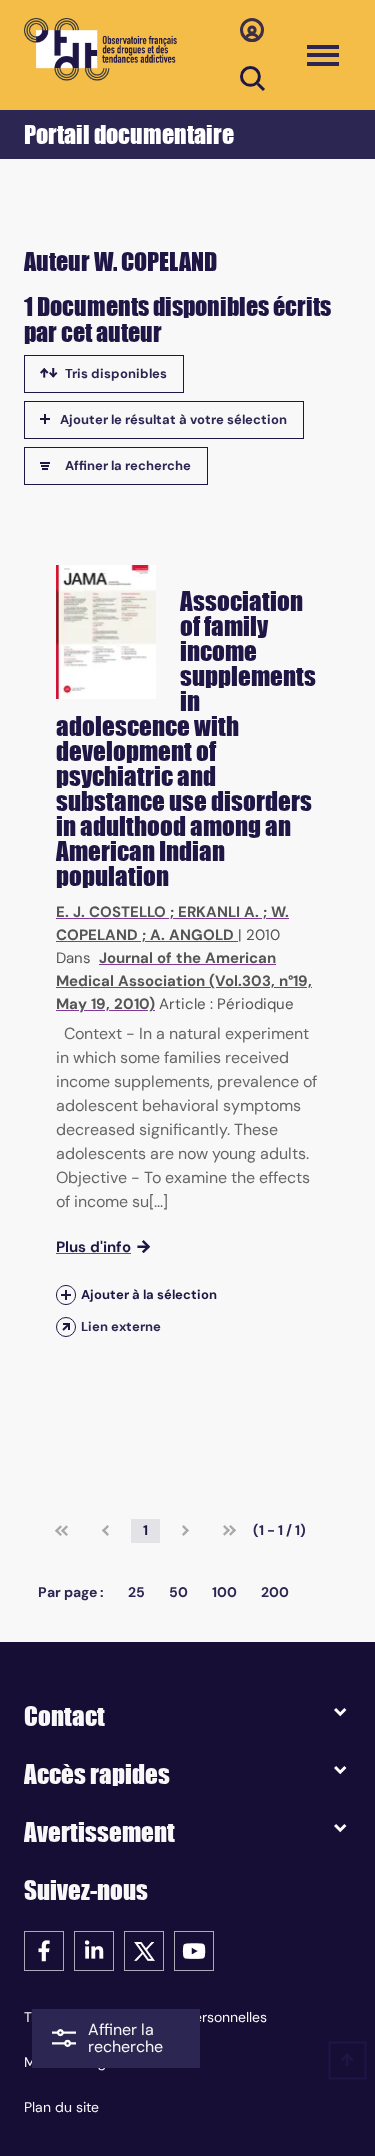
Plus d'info (93, 1247)
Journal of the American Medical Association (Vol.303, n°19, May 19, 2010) (184, 981)
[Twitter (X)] (144, 1949)
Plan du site (61, 2107)
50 (178, 1592)
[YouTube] (194, 1949)
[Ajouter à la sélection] (66, 1294)
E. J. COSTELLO (111, 912)
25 (136, 1592)
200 (275, 1592)
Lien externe (121, 1326)
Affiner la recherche (128, 465)
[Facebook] (44, 1949)
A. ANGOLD (192, 935)
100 (224, 1592)
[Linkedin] (94, 1949)
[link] (61, 1531)
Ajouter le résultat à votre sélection (173, 419)
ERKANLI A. (218, 912)
